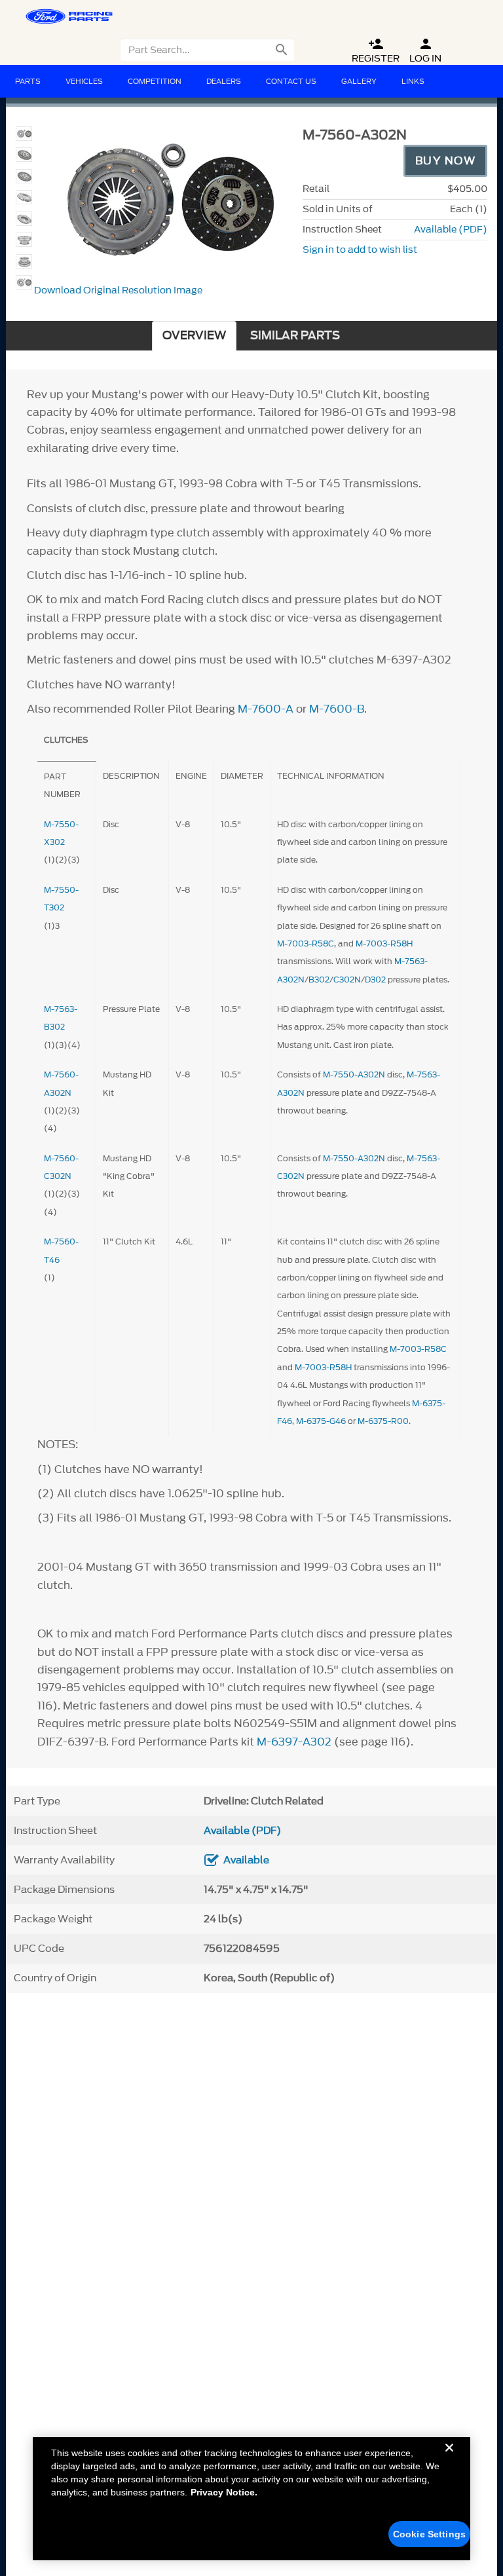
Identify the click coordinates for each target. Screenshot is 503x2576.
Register (376, 51)
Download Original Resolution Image (118, 290)
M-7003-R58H (384, 943)
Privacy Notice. (224, 2492)
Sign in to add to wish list (360, 250)
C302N (347, 980)
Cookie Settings (429, 2534)
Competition (155, 81)
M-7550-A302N (354, 1074)
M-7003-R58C (306, 943)
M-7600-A (266, 709)
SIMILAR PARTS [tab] (295, 336)
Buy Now (446, 160)
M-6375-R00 (383, 1421)
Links (413, 81)
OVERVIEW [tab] (194, 336)
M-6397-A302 (294, 1742)
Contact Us (291, 81)
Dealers (224, 81)
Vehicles (84, 81)
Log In (425, 51)
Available (246, 1860)
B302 (319, 980)
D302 (375, 980)
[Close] (449, 2458)
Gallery (359, 81)
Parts (28, 81)
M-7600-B (337, 709)
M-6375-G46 (321, 1421)
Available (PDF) (451, 230)
